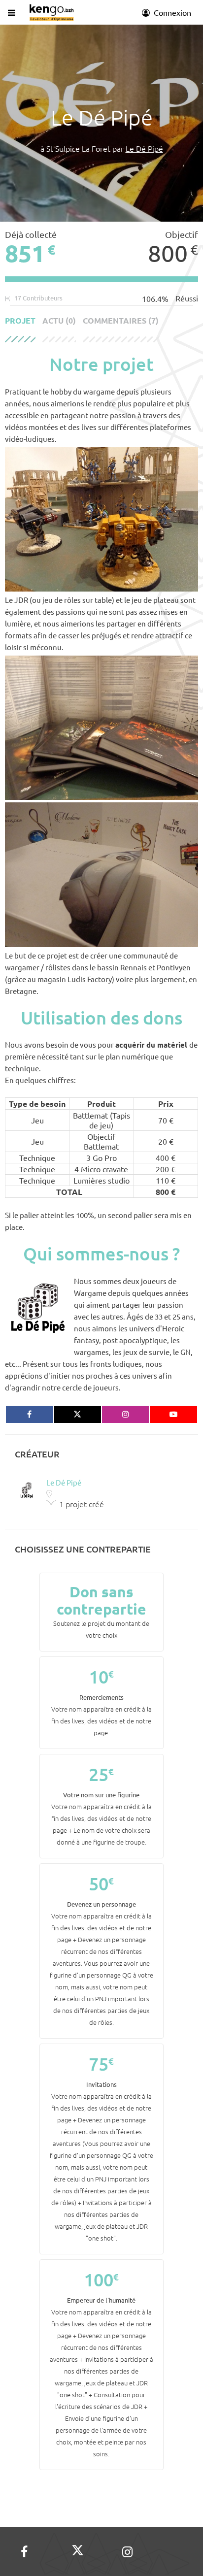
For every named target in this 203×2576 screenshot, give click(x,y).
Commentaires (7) (121, 321)
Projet (20, 321)
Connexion (171, 12)
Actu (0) (59, 321)
